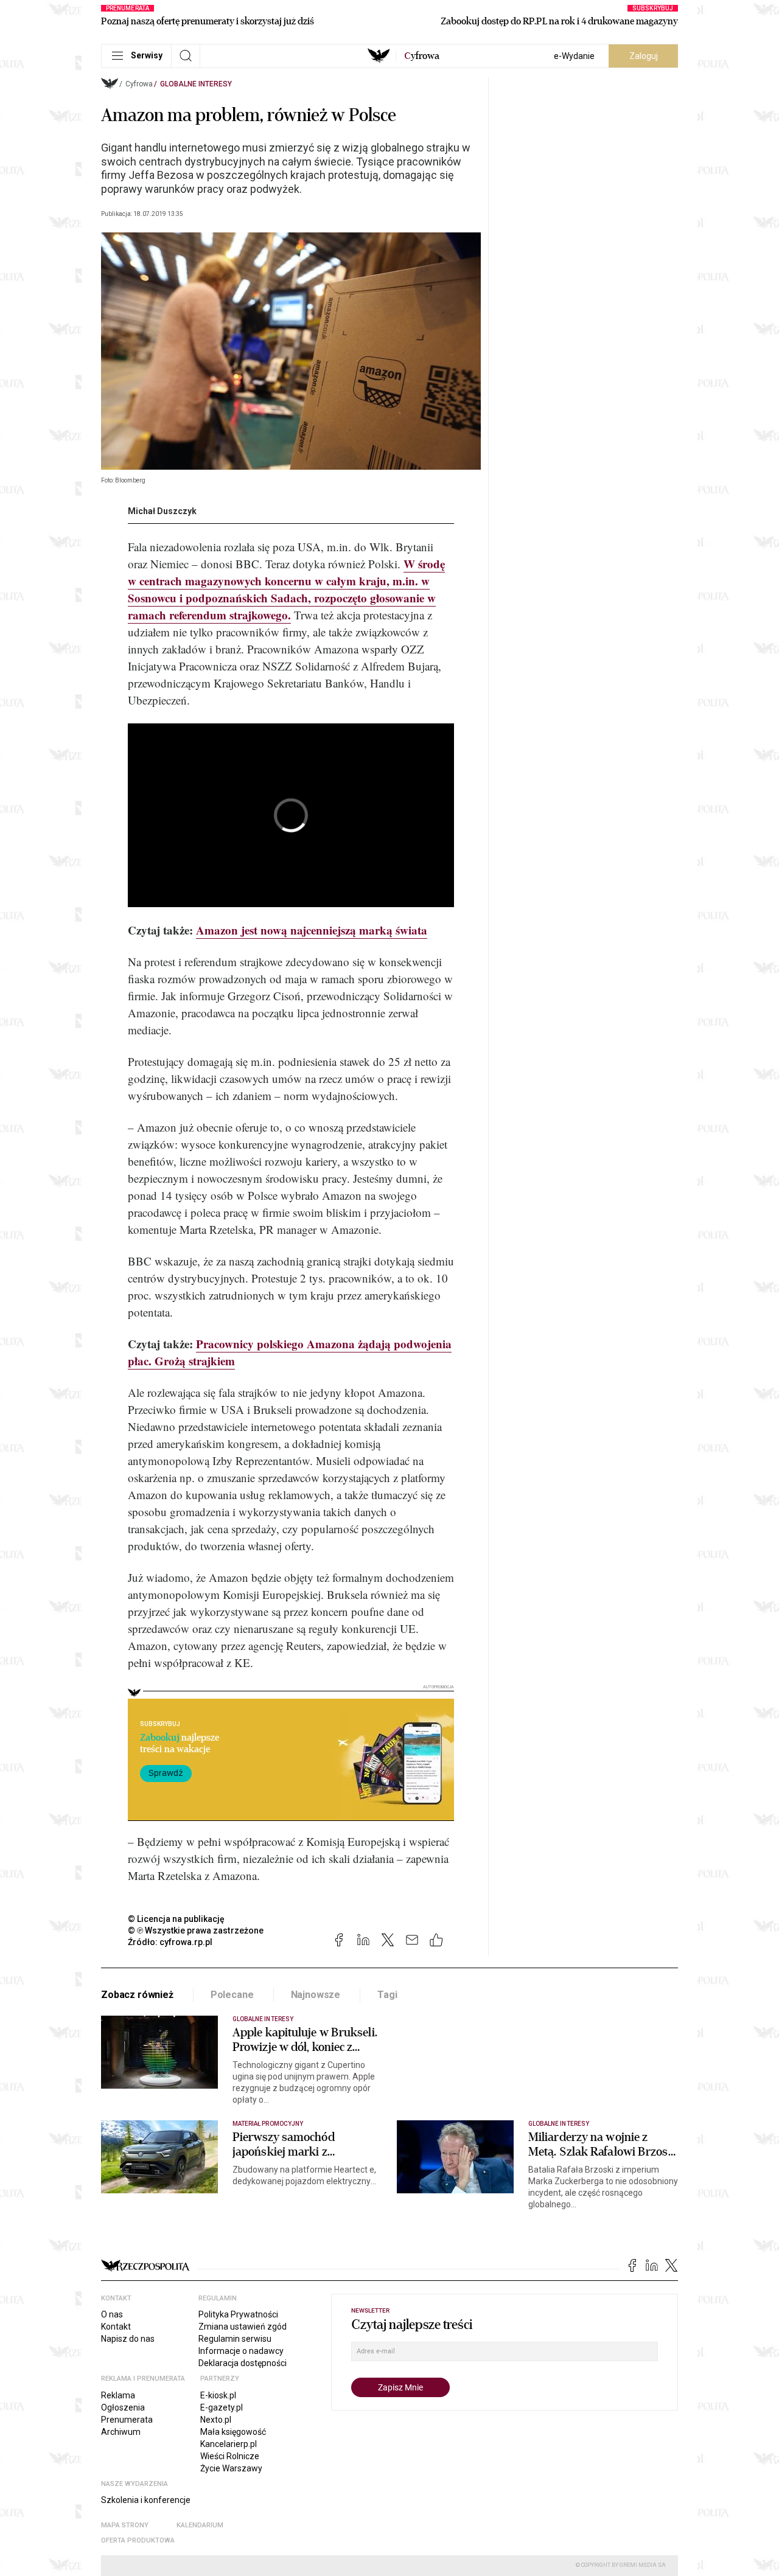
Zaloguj (644, 56)
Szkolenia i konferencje (146, 2500)
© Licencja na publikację (176, 1919)
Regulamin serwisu (235, 2339)
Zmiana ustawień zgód (243, 2327)
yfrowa (422, 56)
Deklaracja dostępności (243, 2363)
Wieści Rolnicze (230, 2456)
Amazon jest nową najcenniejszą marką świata (312, 930)
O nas (112, 2314)
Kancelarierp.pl (229, 2444)
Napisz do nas (128, 2339)
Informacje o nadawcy (241, 2351)
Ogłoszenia (123, 2407)
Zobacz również (137, 1995)
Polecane (232, 1995)
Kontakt (116, 2327)
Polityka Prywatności (238, 2314)
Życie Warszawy (231, 2468)
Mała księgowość (233, 2432)
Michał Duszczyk (162, 511)
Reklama (118, 2395)
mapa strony (125, 2525)
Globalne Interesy (196, 84)
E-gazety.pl (222, 2407)
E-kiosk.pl (218, 2395)
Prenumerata (127, 2420)
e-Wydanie (574, 56)
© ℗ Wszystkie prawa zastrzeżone (196, 1930)
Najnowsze (316, 1995)
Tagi (387, 1995)
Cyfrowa (139, 84)
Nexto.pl (216, 2420)
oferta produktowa (138, 2540)
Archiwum (121, 2432)
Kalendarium (200, 2525)
